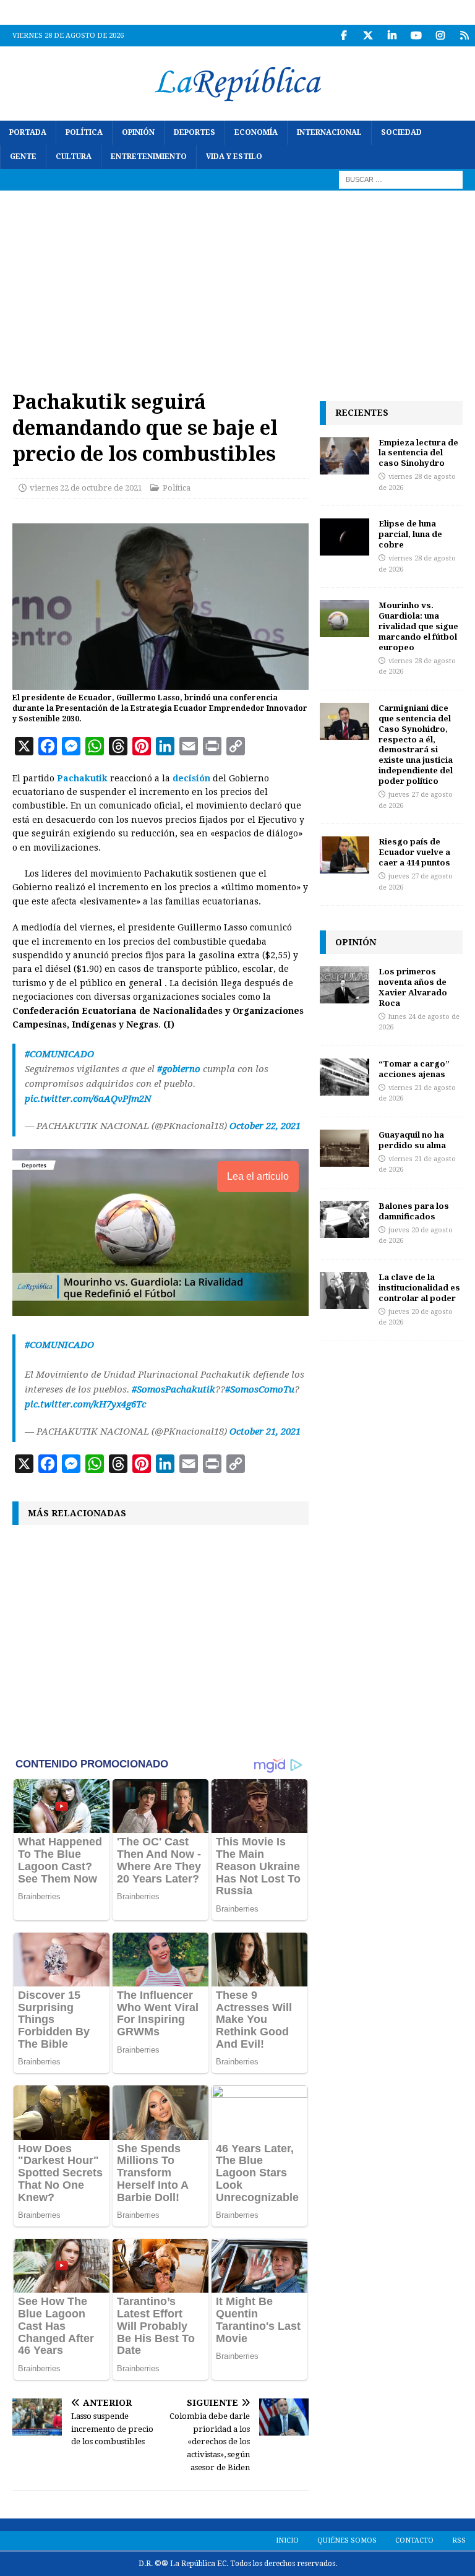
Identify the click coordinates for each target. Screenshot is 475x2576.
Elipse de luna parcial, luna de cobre (410, 534)
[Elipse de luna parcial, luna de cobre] (344, 537)
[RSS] (464, 36)
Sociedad (401, 132)
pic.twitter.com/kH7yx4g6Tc (85, 1404)
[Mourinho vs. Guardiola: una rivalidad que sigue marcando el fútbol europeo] (344, 619)
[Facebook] (344, 36)
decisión (191, 778)
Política (84, 132)
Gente (23, 157)
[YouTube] (416, 36)
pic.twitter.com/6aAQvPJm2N (88, 1099)
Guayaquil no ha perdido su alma (412, 1140)
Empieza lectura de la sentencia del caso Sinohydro (418, 453)
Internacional (329, 132)
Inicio (287, 2540)
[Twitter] (368, 36)
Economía (256, 132)
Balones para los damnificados (414, 1211)
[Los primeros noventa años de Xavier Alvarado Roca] (344, 985)
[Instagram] (440, 36)
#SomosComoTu (260, 1389)
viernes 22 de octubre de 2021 (86, 488)
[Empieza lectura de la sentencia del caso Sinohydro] (344, 456)
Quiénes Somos (347, 2540)
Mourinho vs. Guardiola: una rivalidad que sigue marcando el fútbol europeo (418, 626)
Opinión (138, 132)
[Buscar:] (401, 179)
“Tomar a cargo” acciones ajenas (414, 1069)
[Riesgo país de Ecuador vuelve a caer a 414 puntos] (344, 855)
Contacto (414, 2540)
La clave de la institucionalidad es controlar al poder (419, 1287)
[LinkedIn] (392, 36)
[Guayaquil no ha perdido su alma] (344, 1148)
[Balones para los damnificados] (344, 1219)
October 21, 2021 (265, 1432)
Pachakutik (82, 778)
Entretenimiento (149, 157)
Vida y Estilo (234, 157)
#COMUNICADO (59, 1054)
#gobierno (179, 1069)
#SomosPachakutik (173, 1389)
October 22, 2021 (265, 1126)
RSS (459, 2540)
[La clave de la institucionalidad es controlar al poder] (344, 1290)
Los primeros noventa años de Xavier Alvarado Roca (413, 987)
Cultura (74, 157)
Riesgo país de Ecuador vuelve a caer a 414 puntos (414, 852)
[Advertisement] (237, 283)
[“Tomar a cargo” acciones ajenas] (344, 1077)
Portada (28, 132)
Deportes (195, 132)
